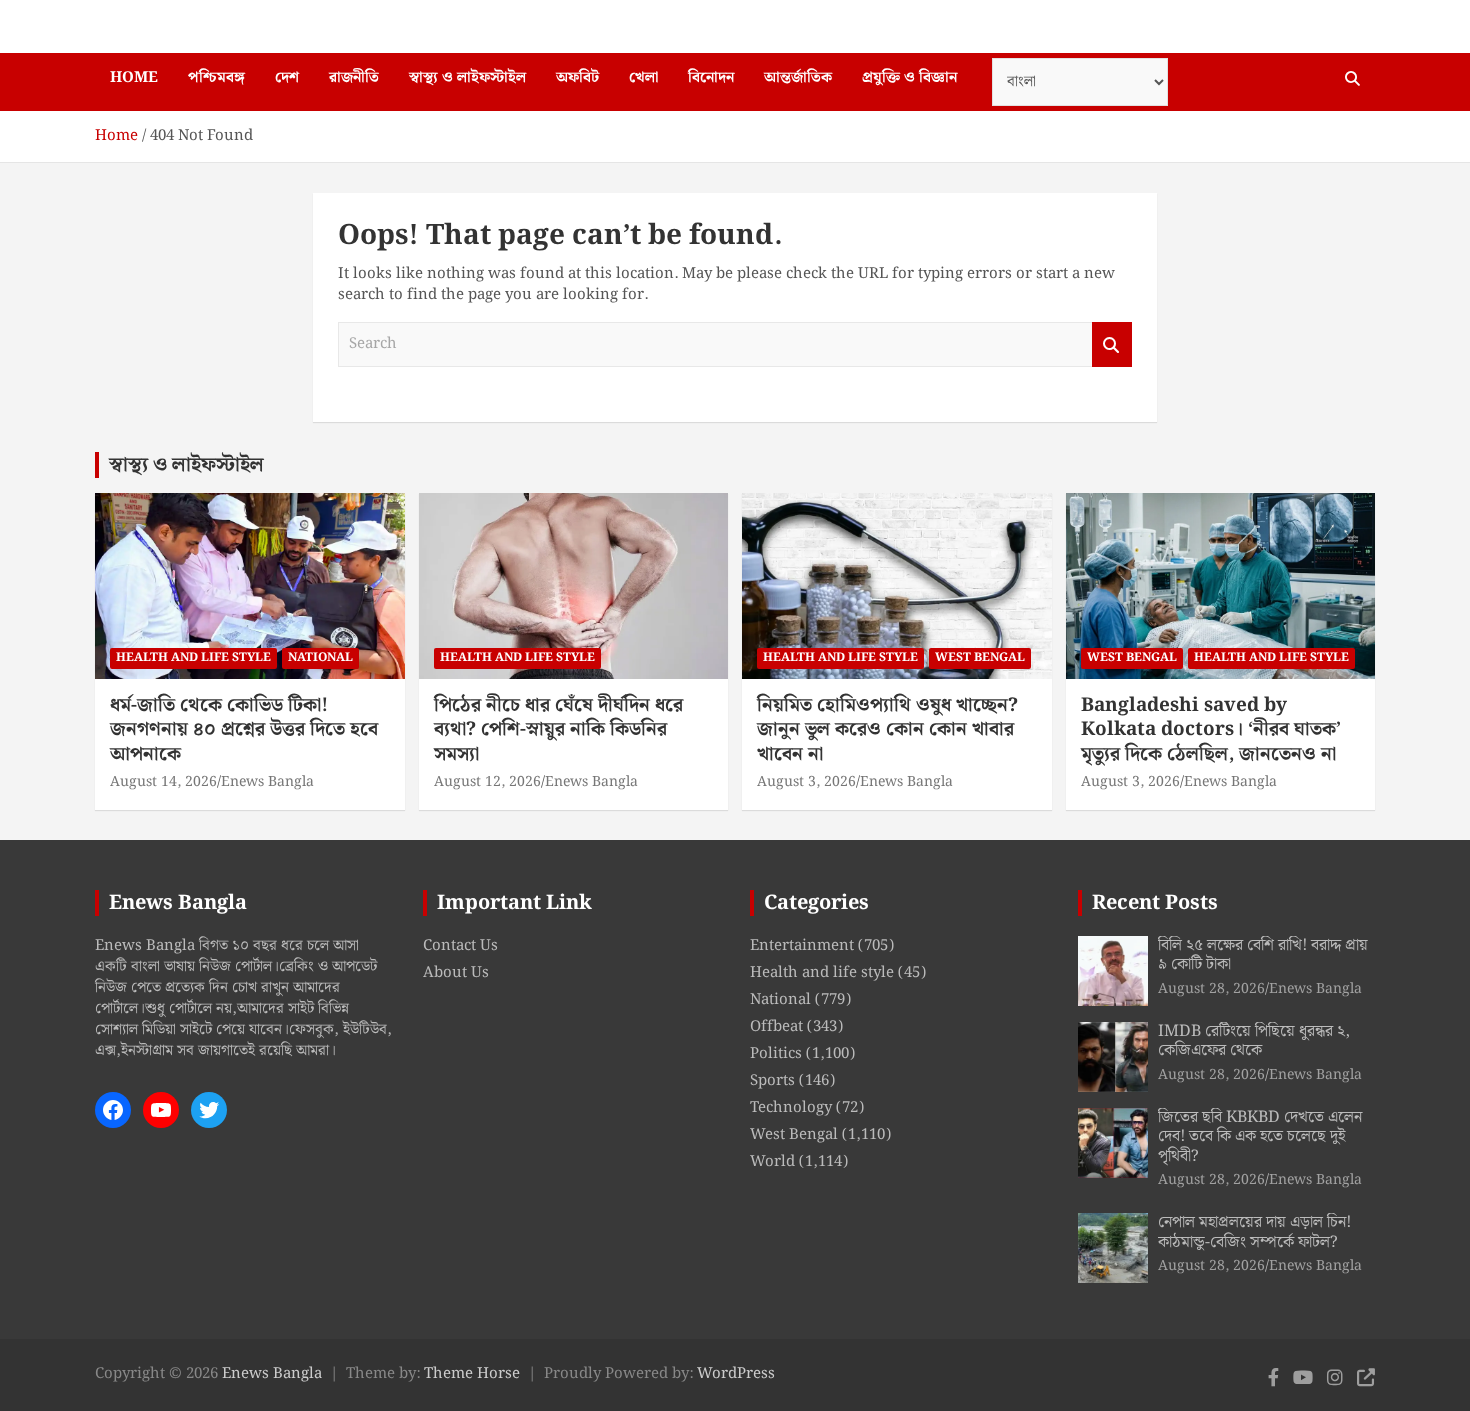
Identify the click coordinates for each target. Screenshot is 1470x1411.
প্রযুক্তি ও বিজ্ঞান (909, 78)
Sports (772, 1081)
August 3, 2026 (806, 782)
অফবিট (577, 78)
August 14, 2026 (163, 782)
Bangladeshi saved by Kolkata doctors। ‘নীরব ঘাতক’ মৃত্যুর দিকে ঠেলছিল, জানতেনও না (1211, 730)
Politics (776, 1054)
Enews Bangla (267, 782)
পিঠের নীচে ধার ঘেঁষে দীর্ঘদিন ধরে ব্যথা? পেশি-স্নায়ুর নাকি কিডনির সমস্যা (558, 730)
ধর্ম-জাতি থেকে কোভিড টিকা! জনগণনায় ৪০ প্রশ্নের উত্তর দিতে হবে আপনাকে (244, 730)
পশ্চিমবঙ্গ (216, 78)
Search (1112, 344)
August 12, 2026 (487, 782)
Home (134, 78)
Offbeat (776, 1027)
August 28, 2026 (1211, 989)
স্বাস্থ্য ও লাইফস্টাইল (467, 78)
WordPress (736, 1374)
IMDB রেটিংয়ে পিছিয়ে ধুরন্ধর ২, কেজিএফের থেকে (1254, 1041)
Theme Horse (472, 1374)
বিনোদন (711, 78)
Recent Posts (1155, 903)
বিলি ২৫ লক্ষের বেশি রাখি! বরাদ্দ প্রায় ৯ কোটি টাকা (1263, 955)
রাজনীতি (354, 78)
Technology (791, 1108)
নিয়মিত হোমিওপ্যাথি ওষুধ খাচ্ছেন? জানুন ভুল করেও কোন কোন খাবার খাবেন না (887, 730)
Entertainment (802, 946)
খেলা (643, 78)
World (772, 1162)
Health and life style (193, 657)
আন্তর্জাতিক (798, 78)
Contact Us (460, 946)
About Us (456, 973)
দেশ (287, 78)
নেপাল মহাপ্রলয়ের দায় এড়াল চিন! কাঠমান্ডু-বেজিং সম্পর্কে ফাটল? (1254, 1232)
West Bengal (980, 657)
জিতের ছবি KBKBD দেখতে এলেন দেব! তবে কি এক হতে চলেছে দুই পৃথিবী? (1260, 1136)
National (320, 657)
